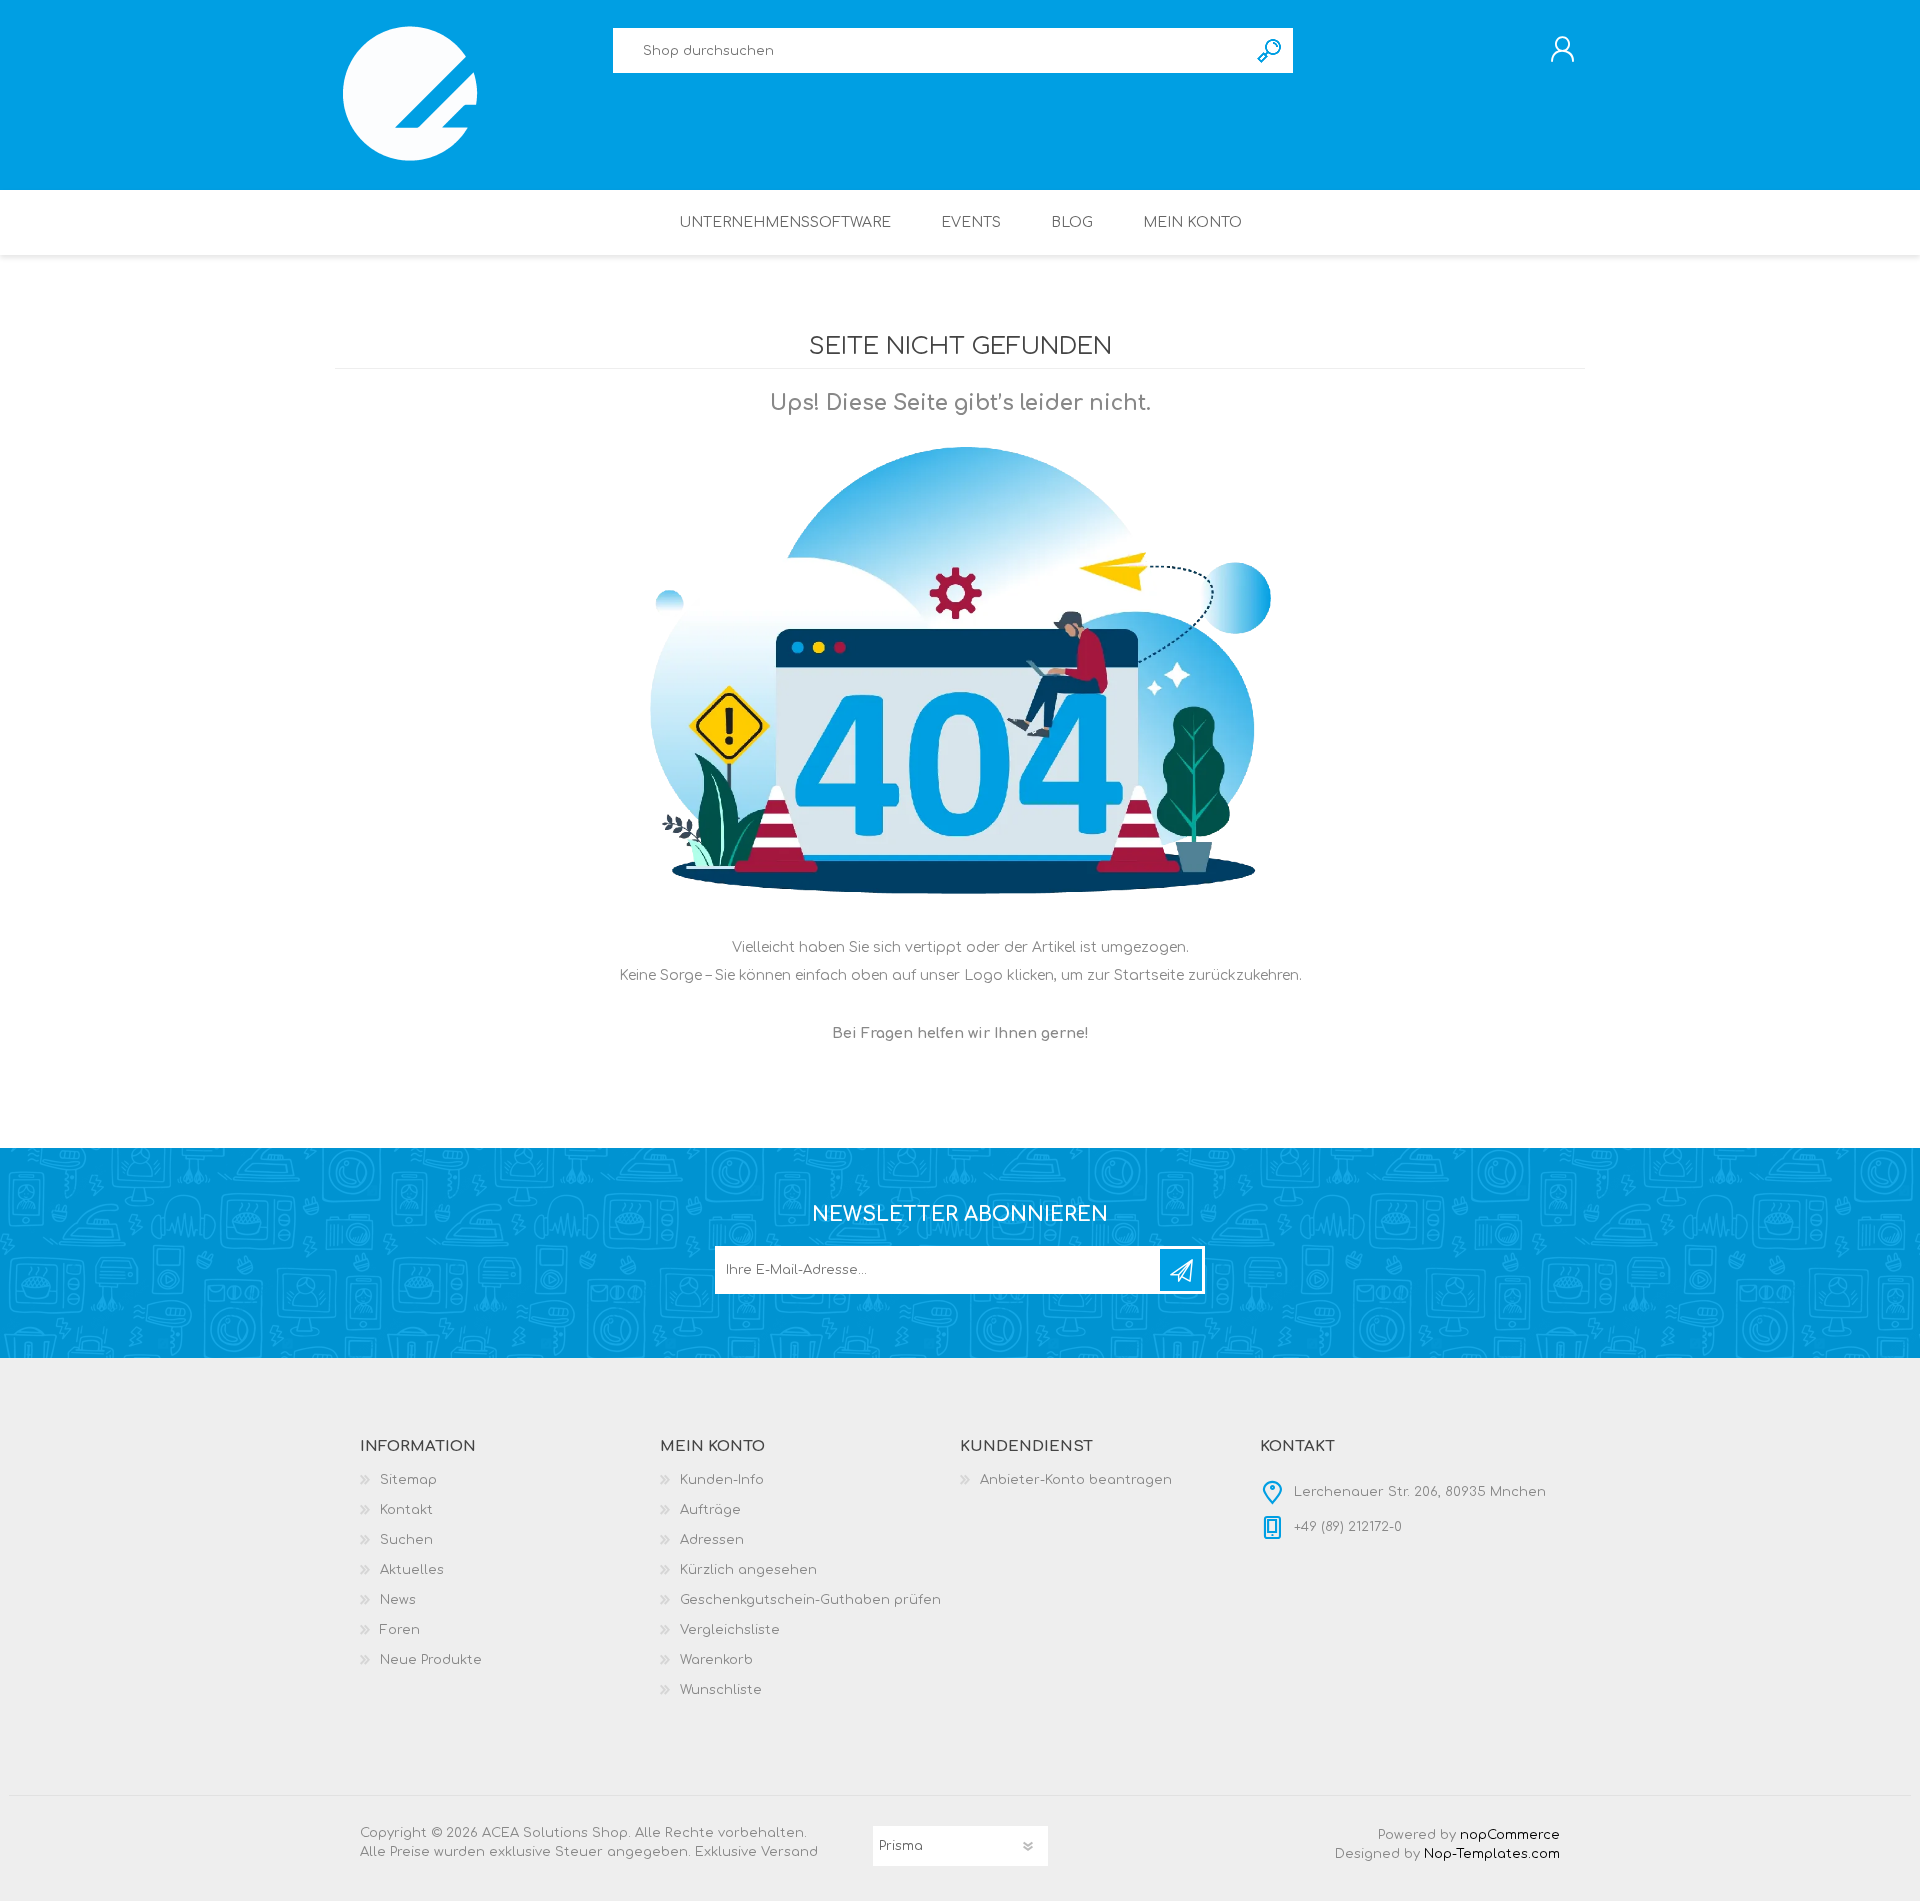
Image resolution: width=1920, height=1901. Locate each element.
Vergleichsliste (730, 1630)
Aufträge (710, 1510)
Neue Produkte (431, 1660)
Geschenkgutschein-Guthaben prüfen (810, 1600)
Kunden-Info (722, 1480)
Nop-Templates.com (1492, 1854)
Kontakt (406, 1510)
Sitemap (408, 1480)
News (398, 1600)
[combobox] (930, 50)
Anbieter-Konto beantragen (1076, 1480)
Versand (789, 1852)
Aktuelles (412, 1570)
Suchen (1270, 50)
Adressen (712, 1540)
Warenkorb (716, 1660)
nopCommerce (1510, 1835)
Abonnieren (1181, 1270)
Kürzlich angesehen (748, 1570)
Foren (400, 1630)
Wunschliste (721, 1690)
